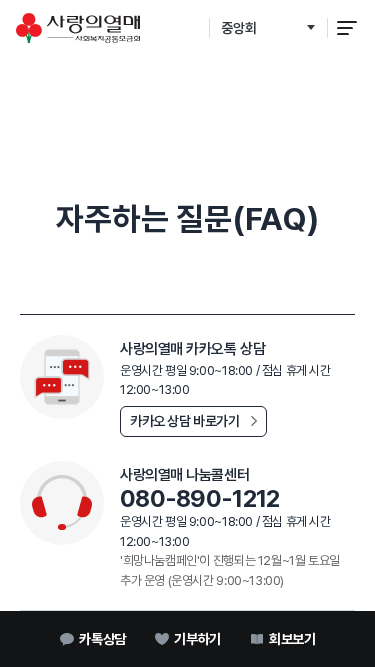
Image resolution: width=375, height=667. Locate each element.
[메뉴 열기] (347, 28)
